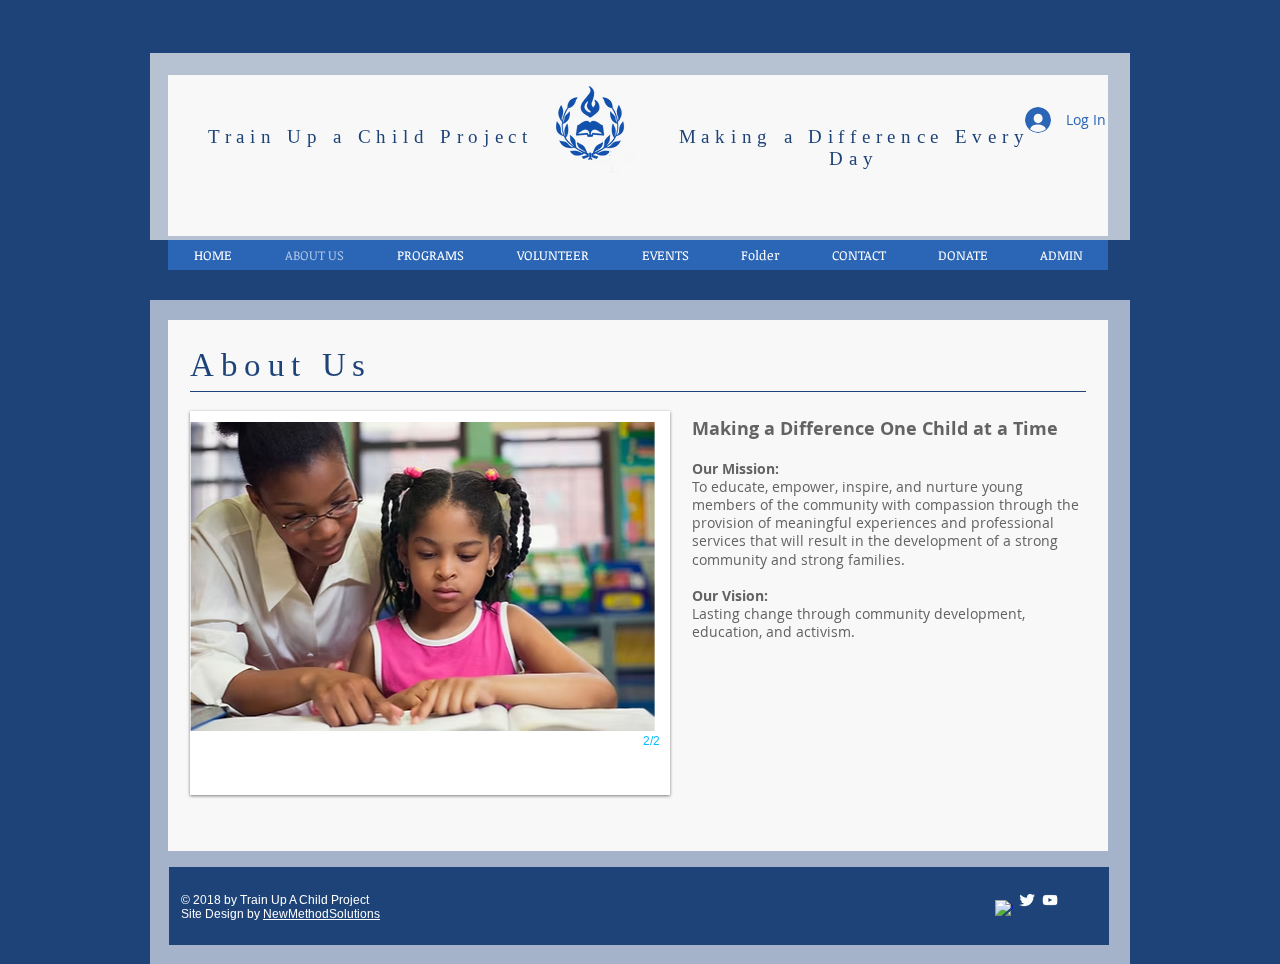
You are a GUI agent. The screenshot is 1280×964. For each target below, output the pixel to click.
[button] (1060, 255)
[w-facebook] (1004, 909)
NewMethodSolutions (321, 914)
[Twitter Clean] (1027, 900)
